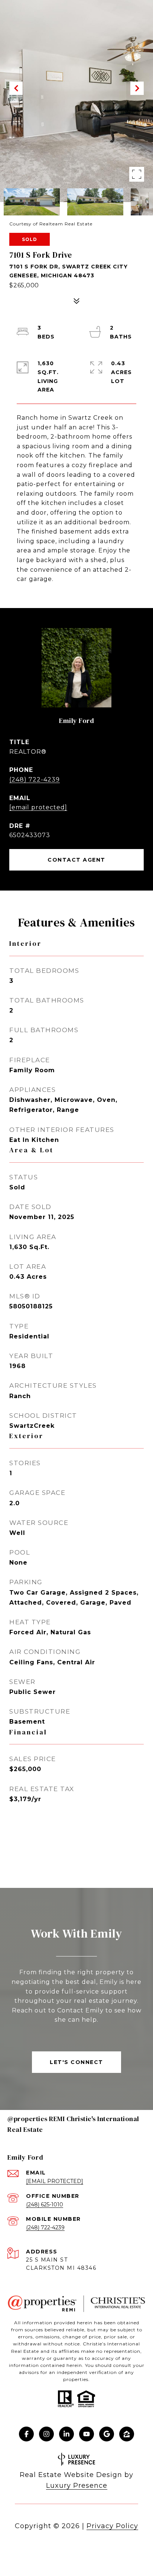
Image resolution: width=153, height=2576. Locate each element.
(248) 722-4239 (35, 780)
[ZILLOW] (127, 2434)
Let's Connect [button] (76, 2062)
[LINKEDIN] (66, 2434)
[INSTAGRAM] (46, 2434)
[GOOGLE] (107, 2434)
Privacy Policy (112, 2526)
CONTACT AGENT (76, 860)
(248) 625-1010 (45, 2205)
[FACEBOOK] (26, 2434)
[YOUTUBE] (87, 2434)
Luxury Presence (77, 2486)
